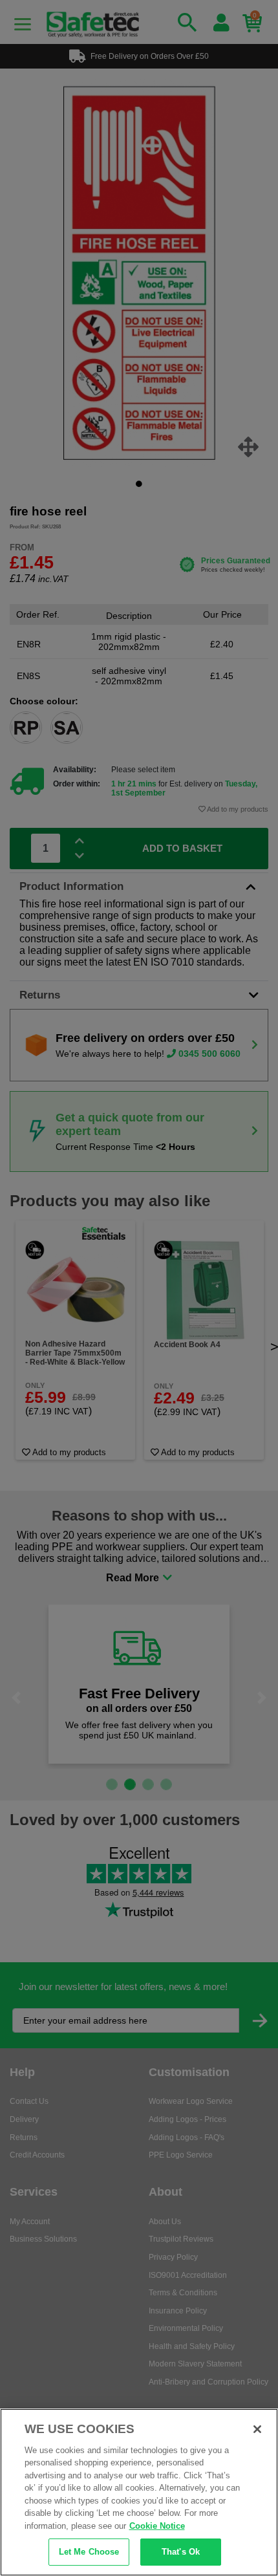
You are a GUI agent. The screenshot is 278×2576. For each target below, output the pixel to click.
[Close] (257, 2429)
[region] (139, 2492)
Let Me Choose (89, 2552)
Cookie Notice (157, 2526)
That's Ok (181, 2552)
